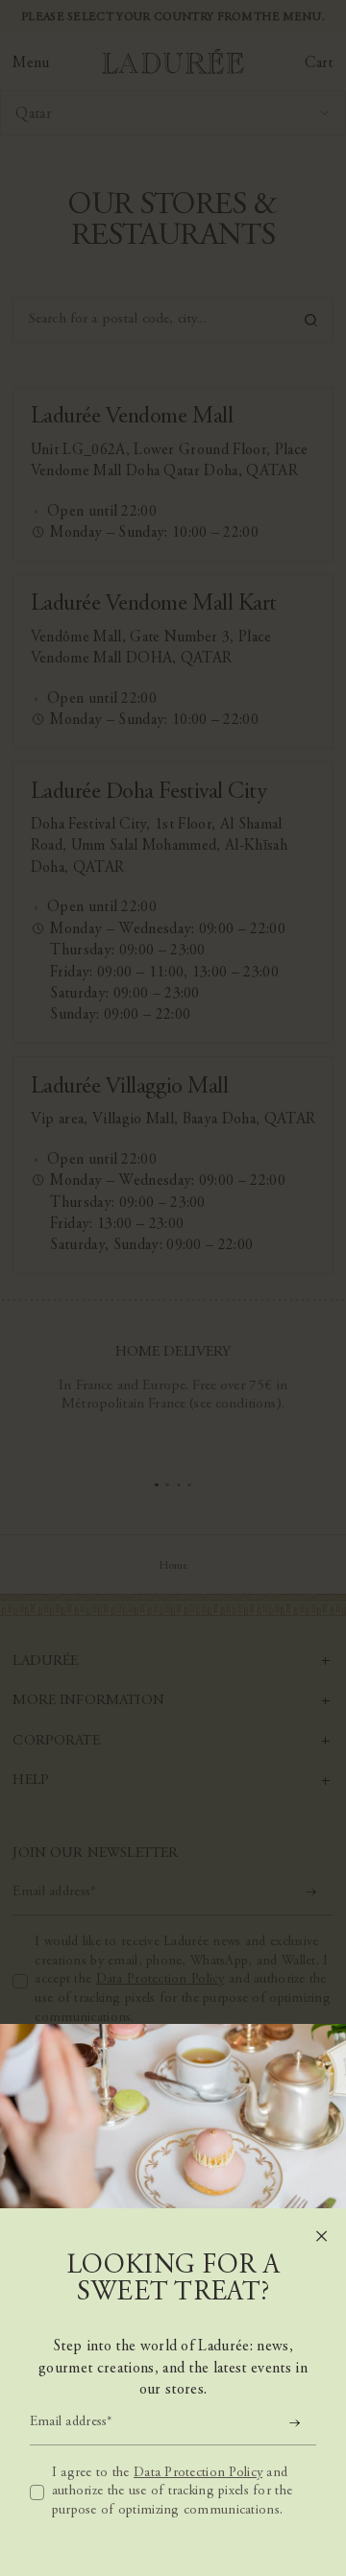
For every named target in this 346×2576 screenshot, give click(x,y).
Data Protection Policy (198, 2473)
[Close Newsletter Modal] (321, 2237)
